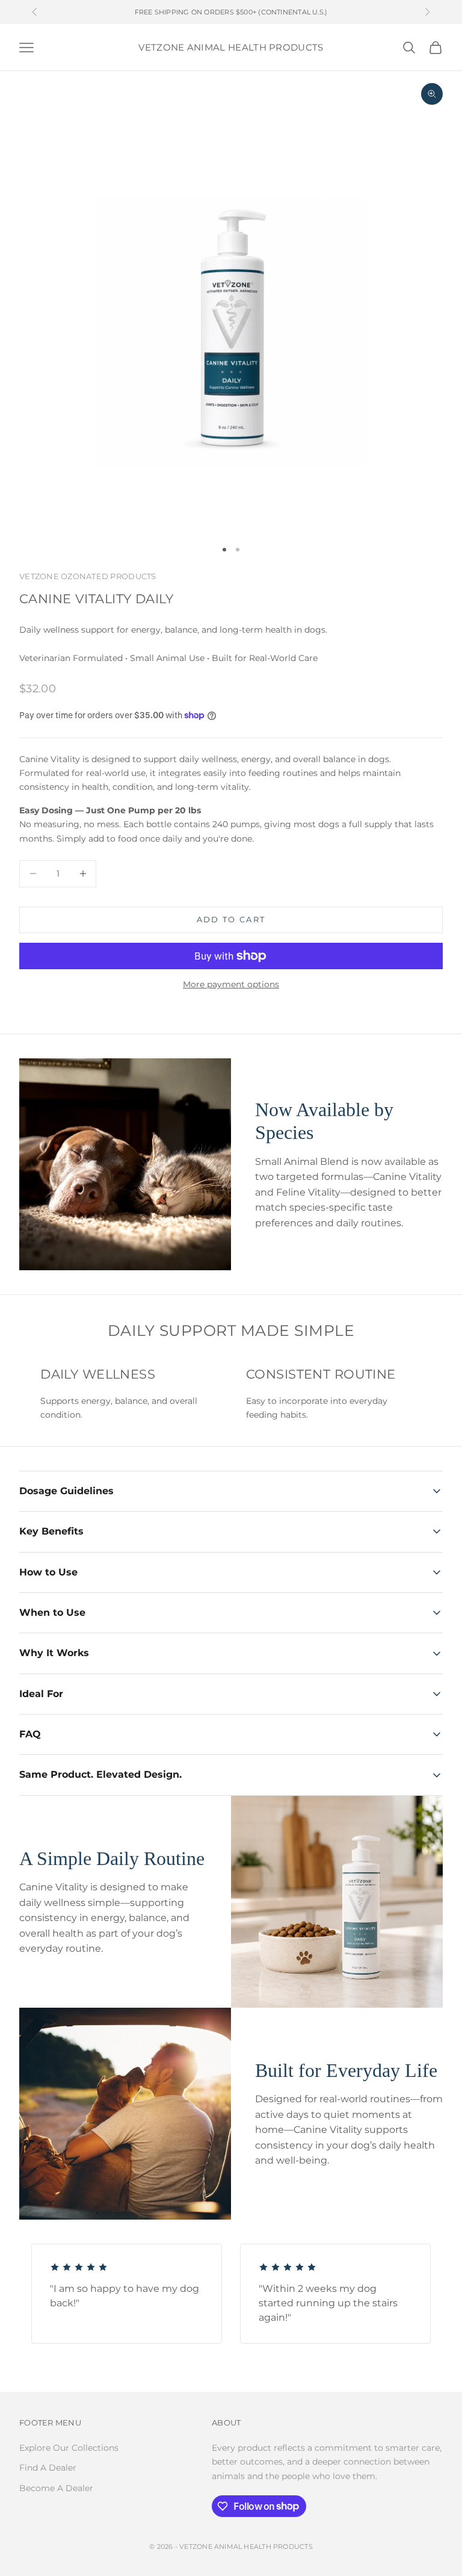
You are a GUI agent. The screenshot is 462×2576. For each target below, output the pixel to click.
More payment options (231, 984)
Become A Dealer (56, 2488)
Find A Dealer (48, 2468)
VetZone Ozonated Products (88, 576)
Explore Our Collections (69, 2448)
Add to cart (231, 919)
